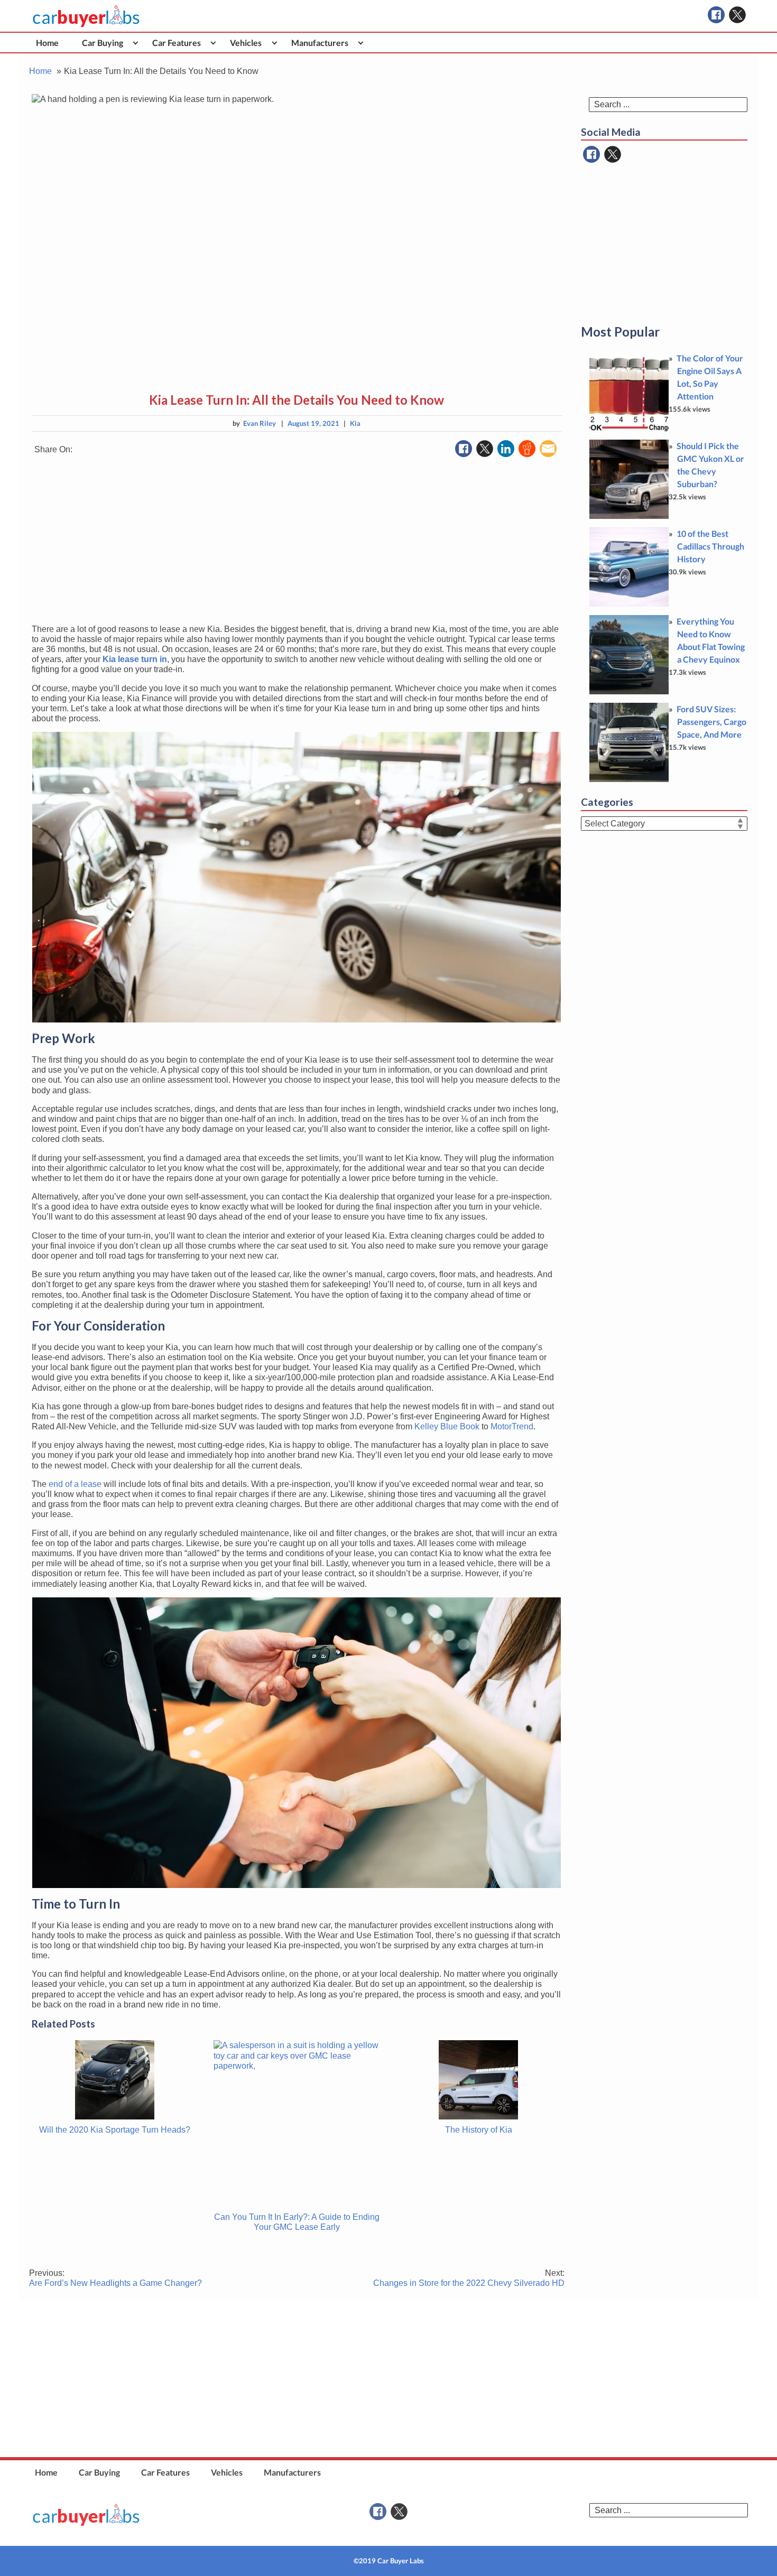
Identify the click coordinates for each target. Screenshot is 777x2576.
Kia (355, 423)
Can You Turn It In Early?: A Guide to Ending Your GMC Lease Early (297, 2222)
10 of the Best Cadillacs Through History (710, 546)
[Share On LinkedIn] (506, 449)
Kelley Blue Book (447, 1426)
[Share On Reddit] (527, 449)
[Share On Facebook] (464, 449)
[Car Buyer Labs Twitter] (737, 15)
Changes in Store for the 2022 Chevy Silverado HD (469, 2278)
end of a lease (75, 1484)
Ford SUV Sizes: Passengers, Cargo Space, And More (711, 722)
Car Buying (103, 43)
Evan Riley (260, 423)
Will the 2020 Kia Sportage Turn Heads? (115, 2130)
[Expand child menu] (136, 43)
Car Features (177, 43)
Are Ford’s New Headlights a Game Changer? (115, 2278)
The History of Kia (479, 2130)
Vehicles (246, 43)
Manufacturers (320, 43)
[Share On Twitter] (485, 449)
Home (47, 43)
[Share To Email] (548, 449)
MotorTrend (512, 1426)
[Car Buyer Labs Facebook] (716, 15)
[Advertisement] (297, 542)
